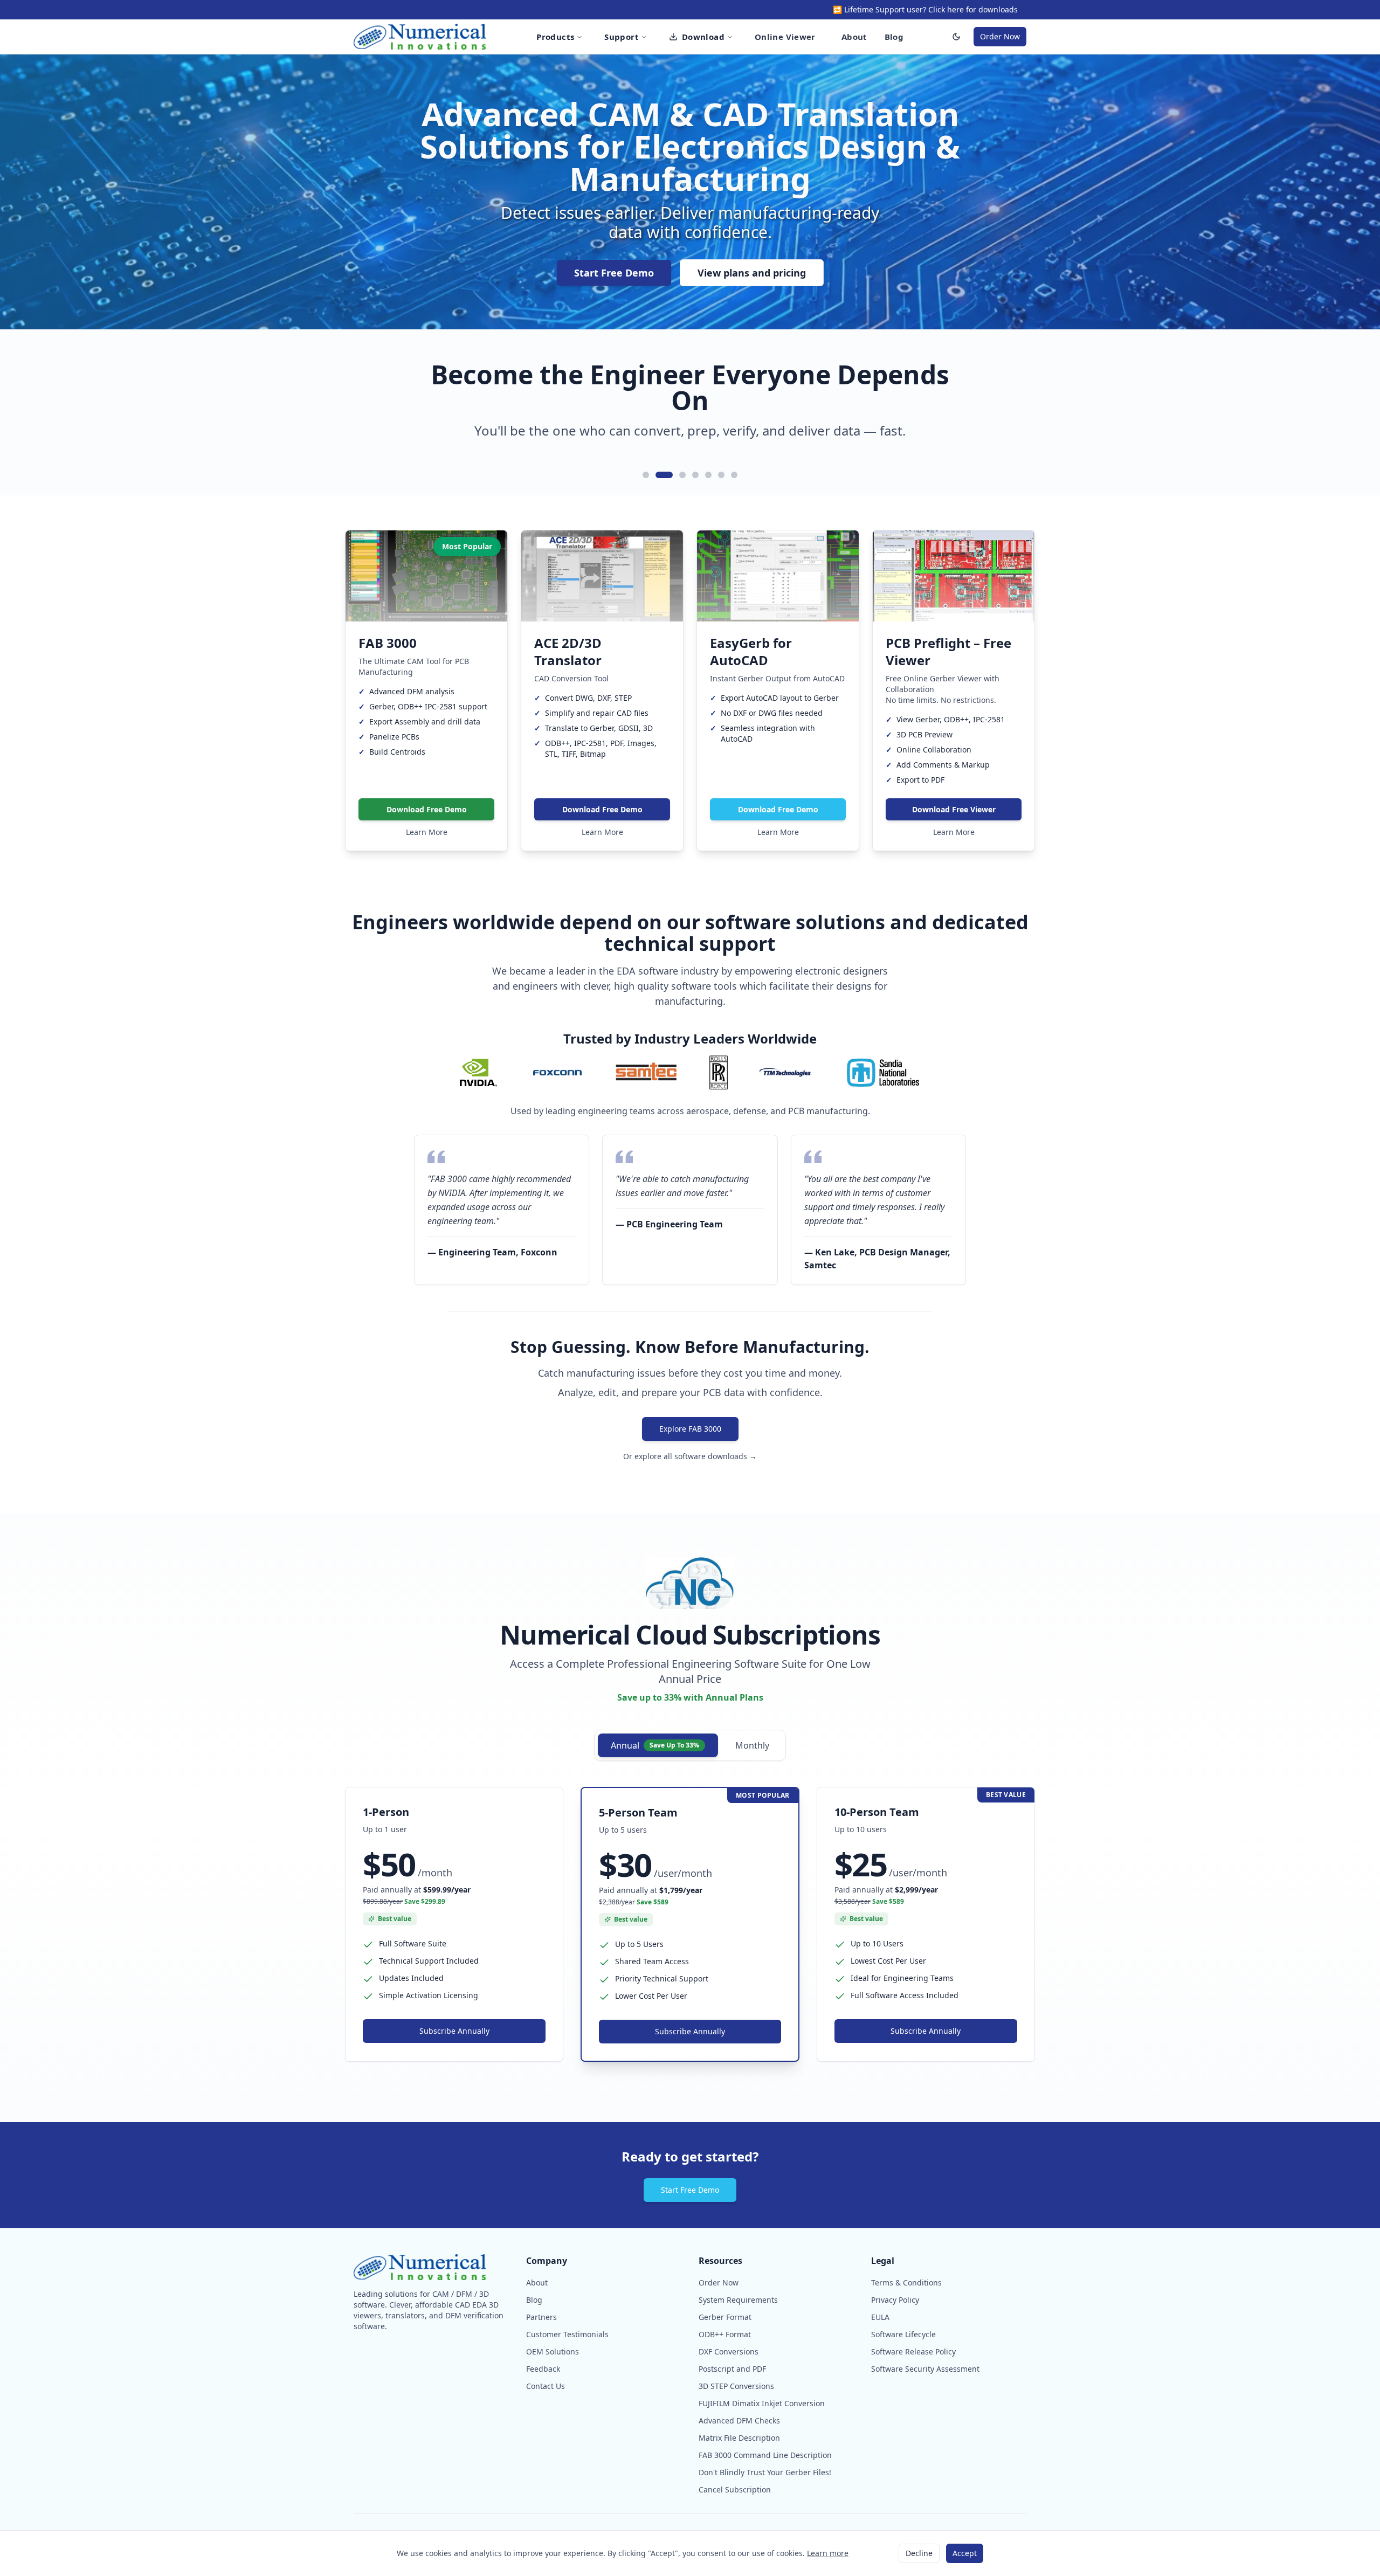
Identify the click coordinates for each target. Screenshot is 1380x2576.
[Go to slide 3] (677, 475)
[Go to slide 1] (646, 475)
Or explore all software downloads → (690, 1456)
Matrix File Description (739, 2438)
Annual (655, 1745)
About (854, 37)
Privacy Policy (895, 2300)
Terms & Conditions (906, 2283)
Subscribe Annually (454, 2031)
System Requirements (738, 2300)
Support (622, 37)
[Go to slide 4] (695, 475)
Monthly (752, 1745)
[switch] (956, 37)
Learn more (828, 2553)
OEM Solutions (553, 2351)
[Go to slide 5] (708, 475)
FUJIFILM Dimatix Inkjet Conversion (762, 2403)
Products (555, 37)
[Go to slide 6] (721, 475)
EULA (880, 2317)
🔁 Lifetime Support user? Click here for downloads (925, 9)
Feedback (543, 2369)
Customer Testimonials (567, 2334)
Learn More (427, 832)
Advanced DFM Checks (739, 2420)
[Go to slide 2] (659, 475)
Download (703, 37)
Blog (894, 37)
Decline (919, 2553)
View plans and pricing (752, 273)
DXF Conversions (729, 2351)
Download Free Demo (427, 809)
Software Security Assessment (925, 2369)
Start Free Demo (614, 273)
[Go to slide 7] (734, 475)
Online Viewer (785, 37)
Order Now (1000, 36)
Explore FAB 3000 (690, 1429)
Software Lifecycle (903, 2334)
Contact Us (546, 2386)
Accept (965, 2553)
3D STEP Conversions (736, 2386)
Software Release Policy (913, 2351)
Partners (541, 2317)
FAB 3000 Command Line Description (765, 2455)
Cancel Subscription (735, 2489)
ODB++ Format (725, 2334)
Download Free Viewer (954, 809)
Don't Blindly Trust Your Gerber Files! (765, 2472)
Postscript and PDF (732, 2369)
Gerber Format (725, 2317)
